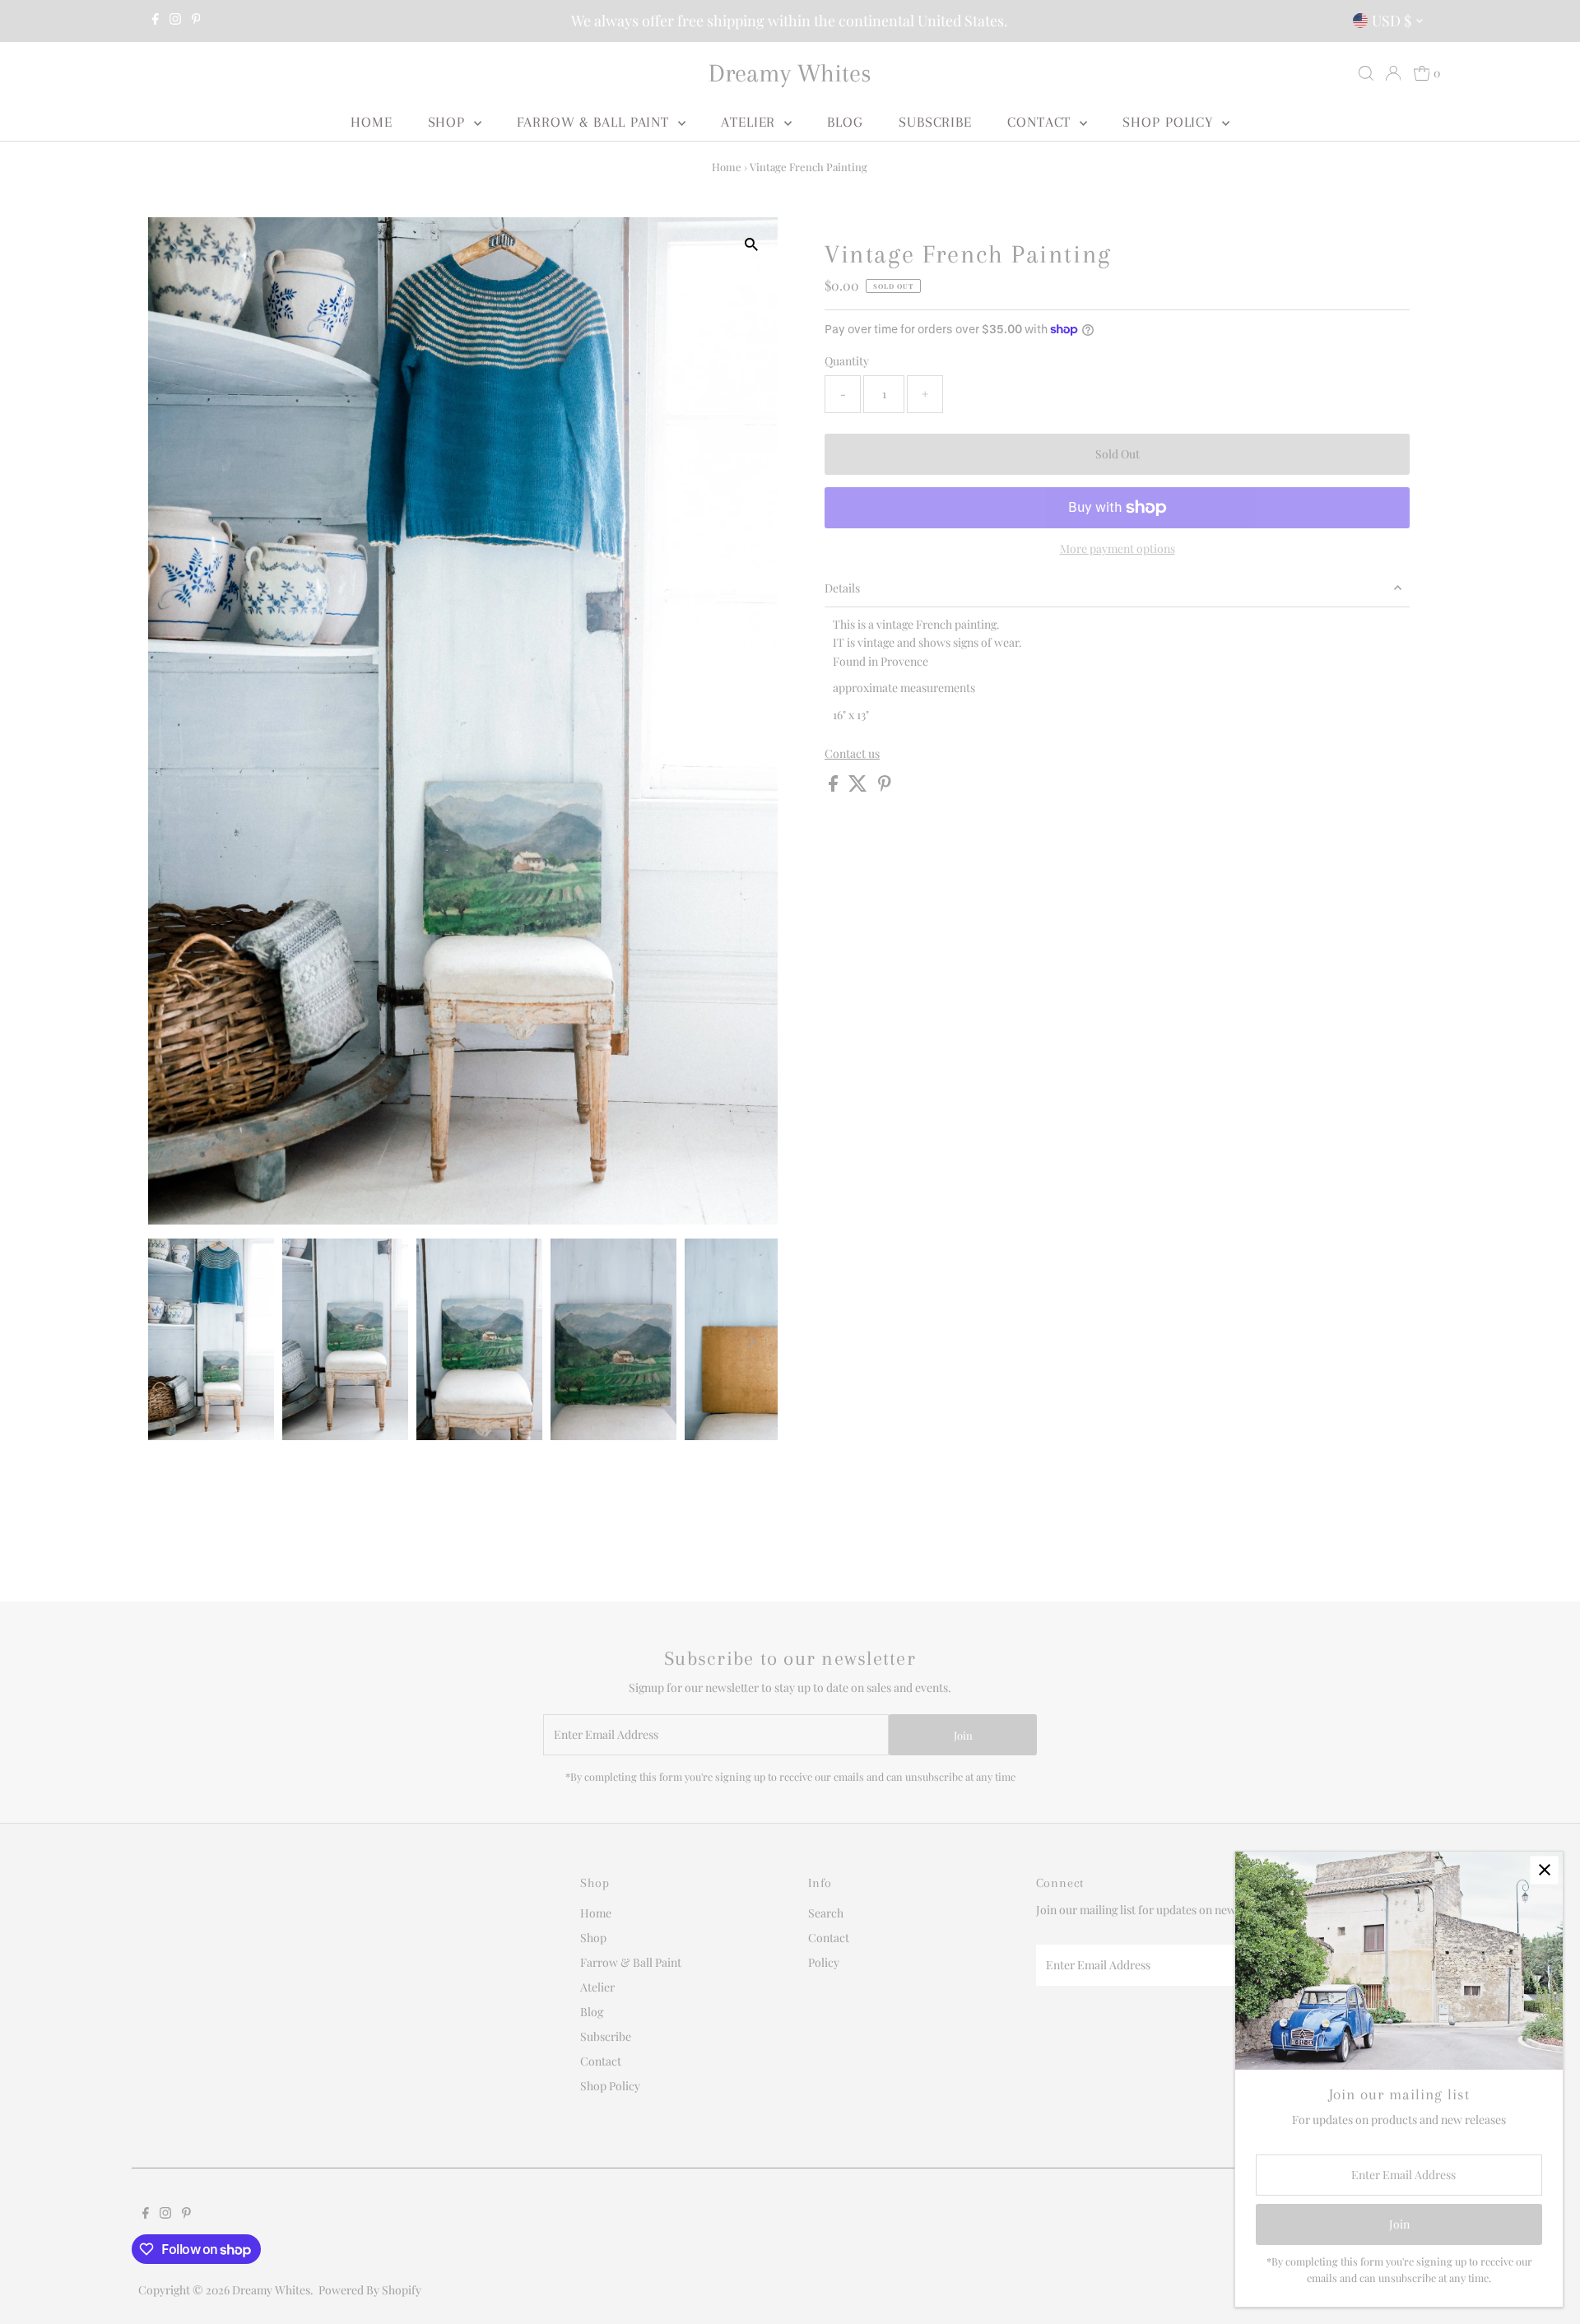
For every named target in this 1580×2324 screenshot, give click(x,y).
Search (826, 1913)
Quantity (847, 361)
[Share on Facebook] (834, 787)
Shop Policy (1170, 122)
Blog (845, 122)
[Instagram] (175, 21)
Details (842, 588)
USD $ (1392, 21)
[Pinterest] (196, 21)
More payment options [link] (1118, 548)
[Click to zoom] (751, 244)
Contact (1041, 122)
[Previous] (175, 244)
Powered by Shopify (370, 2290)
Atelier (750, 122)
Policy (824, 1962)
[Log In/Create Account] (1393, 73)
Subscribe (935, 122)
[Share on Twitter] (859, 787)
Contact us (852, 754)
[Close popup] (1544, 1870)
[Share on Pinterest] (885, 787)
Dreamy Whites (790, 73)
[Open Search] (1366, 73)
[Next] (215, 244)
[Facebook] (156, 21)
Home (372, 122)
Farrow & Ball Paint (595, 122)
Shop (449, 122)
